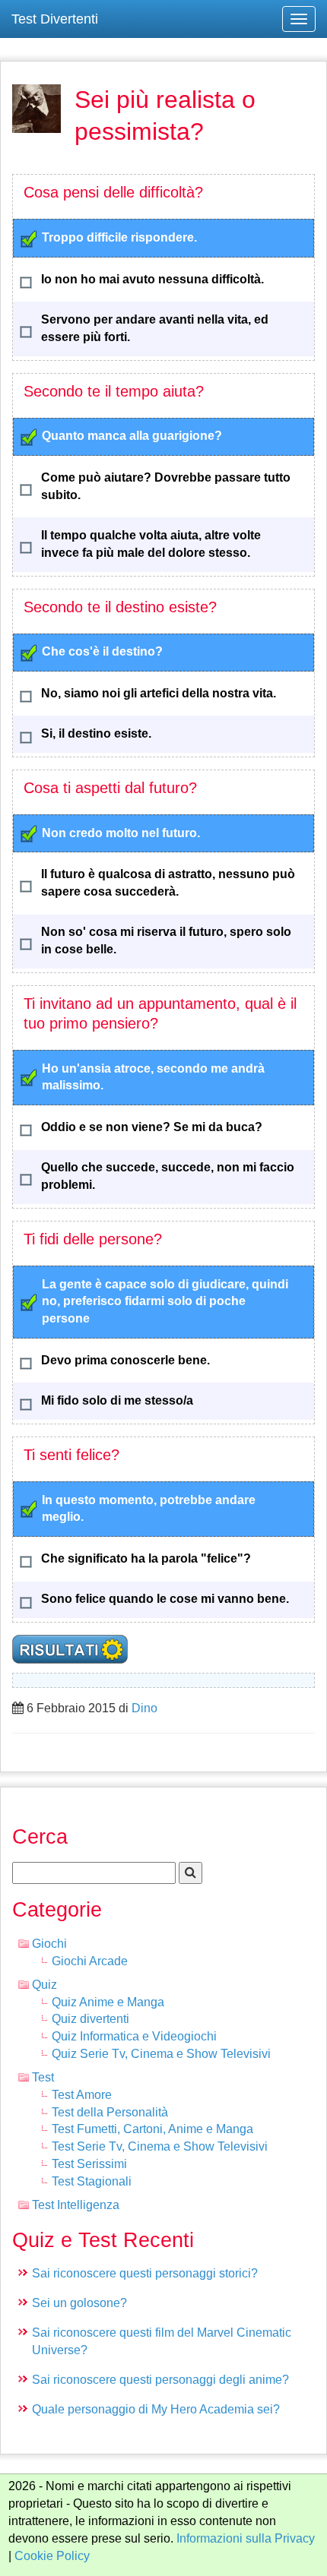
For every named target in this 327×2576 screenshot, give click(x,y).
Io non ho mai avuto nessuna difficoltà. (152, 279)
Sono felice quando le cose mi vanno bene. (165, 1599)
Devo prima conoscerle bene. (125, 1360)
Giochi (49, 1944)
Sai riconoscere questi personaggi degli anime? (160, 2380)
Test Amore (82, 2095)
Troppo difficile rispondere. (119, 237)
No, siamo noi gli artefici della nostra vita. (159, 693)
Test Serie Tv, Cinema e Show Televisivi (160, 2146)
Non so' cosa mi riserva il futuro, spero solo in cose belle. (166, 940)
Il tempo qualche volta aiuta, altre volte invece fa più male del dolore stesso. (151, 544)
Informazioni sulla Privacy (246, 2538)
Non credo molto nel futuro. (121, 833)
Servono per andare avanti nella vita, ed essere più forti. (155, 328)
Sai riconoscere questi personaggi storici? (145, 2273)
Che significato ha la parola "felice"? (146, 1558)
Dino (144, 1708)
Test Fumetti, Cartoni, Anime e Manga (152, 2129)
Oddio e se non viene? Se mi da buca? (152, 1127)
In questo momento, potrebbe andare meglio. (149, 1509)
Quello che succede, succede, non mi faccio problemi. (168, 1176)
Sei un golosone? (79, 2303)
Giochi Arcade (90, 1961)
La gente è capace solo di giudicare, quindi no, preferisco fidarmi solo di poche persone (165, 1302)
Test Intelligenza (76, 2205)
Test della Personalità (110, 2112)
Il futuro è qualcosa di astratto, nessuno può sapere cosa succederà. (168, 883)
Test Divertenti (55, 19)
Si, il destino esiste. (96, 733)
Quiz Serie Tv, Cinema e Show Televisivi (161, 2054)
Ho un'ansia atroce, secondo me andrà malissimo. (153, 1077)
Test (43, 2077)
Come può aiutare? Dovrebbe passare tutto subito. (166, 486)
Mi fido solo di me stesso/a (117, 1400)
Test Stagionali (92, 2181)
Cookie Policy (52, 2556)
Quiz (44, 1985)
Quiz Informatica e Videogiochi (134, 2036)
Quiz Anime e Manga (108, 2002)
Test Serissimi (89, 2164)
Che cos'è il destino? (102, 651)
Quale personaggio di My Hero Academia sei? (156, 2409)
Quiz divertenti (90, 2019)
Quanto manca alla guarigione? (132, 436)
